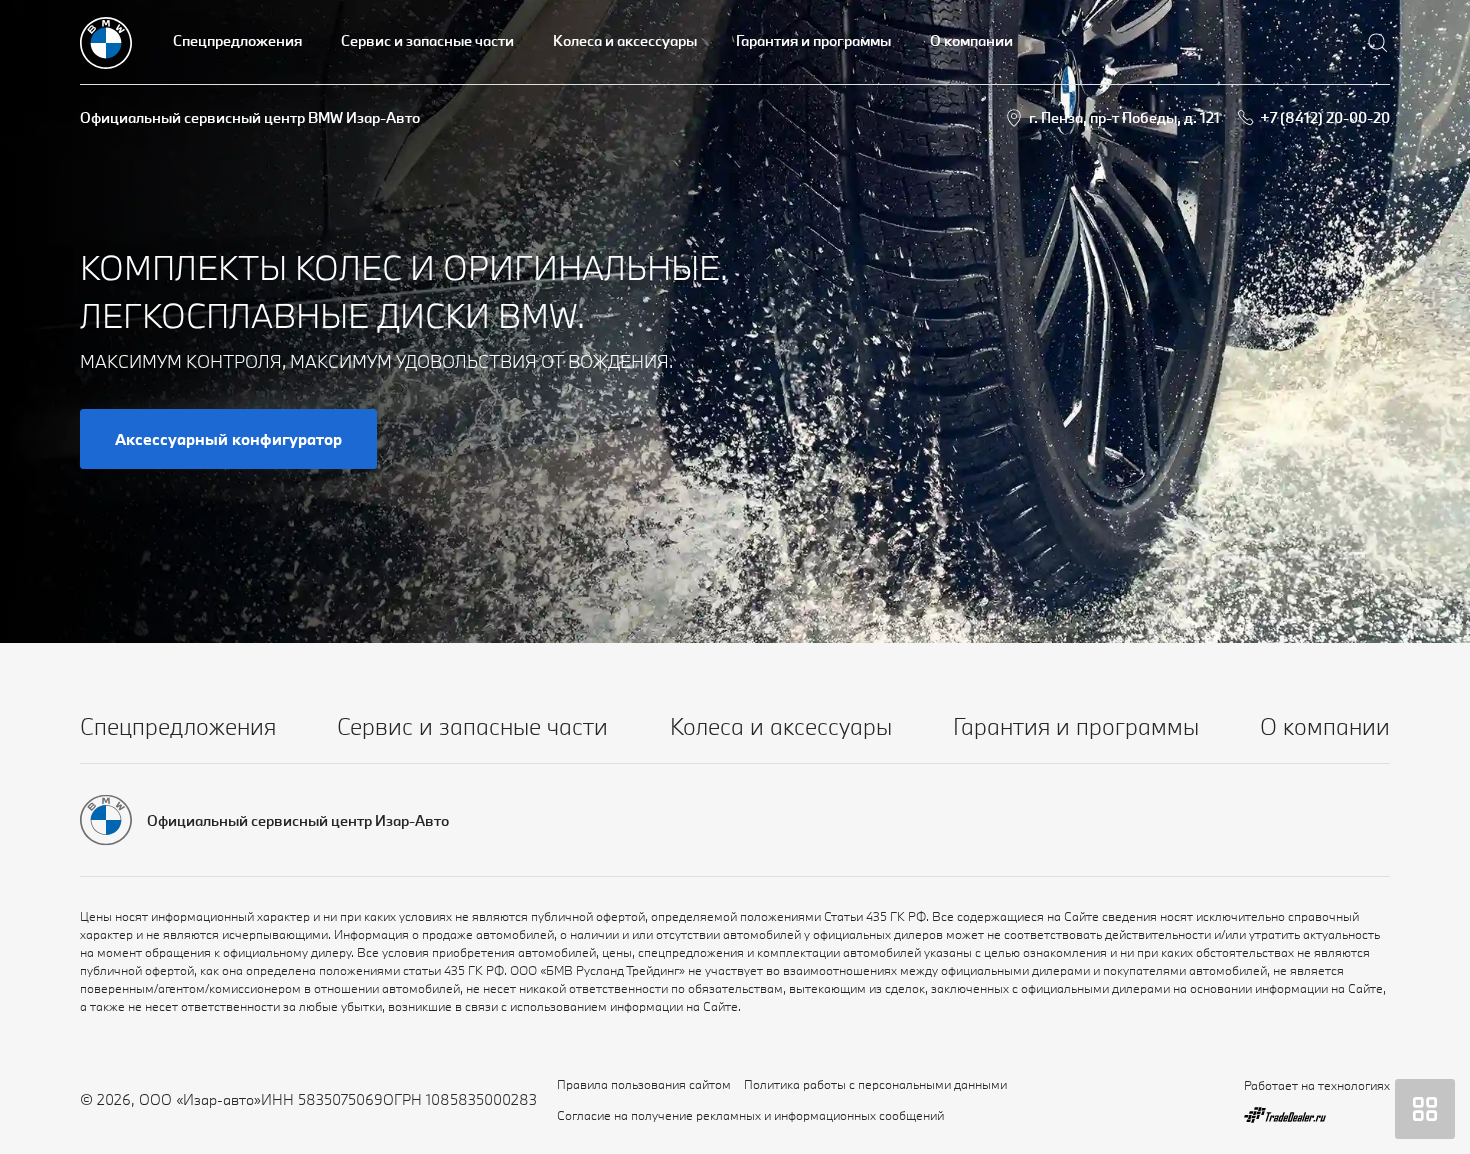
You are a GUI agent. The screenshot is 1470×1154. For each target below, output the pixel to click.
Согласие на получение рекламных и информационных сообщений (750, 1115)
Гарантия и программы (813, 40)
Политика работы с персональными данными (875, 1084)
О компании (971, 40)
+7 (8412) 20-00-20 (1325, 117)
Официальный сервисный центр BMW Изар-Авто (250, 117)
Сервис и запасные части (427, 40)
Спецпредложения (237, 40)
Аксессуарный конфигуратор (228, 439)
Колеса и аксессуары (625, 40)
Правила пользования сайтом (644, 1084)
